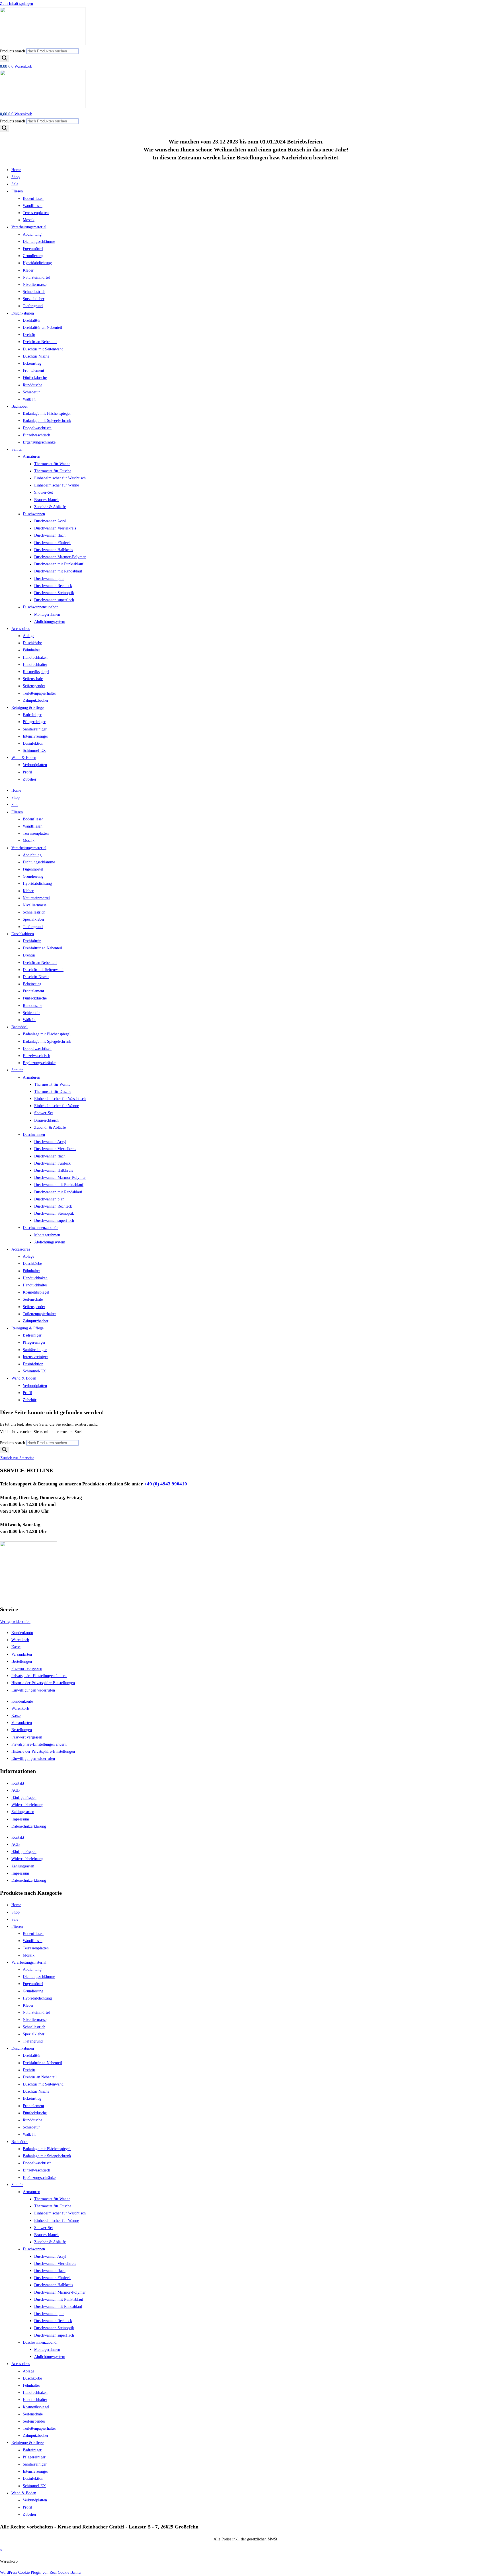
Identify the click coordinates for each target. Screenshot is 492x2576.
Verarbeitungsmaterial (29, 227)
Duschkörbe (32, 643)
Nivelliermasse (35, 285)
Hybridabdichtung (37, 263)
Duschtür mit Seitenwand (43, 349)
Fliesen (17, 191)
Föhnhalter (31, 650)
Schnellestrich (34, 292)
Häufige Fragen (24, 1798)
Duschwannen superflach (54, 600)
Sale (15, 184)
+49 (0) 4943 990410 (166, 1484)
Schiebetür (31, 392)
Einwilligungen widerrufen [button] (33, 1690)
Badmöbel (20, 406)
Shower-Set (44, 492)
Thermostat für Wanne (52, 464)
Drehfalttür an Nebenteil (42, 328)
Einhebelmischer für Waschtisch (60, 478)
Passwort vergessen (27, 1669)
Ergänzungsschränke (39, 442)
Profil (27, 772)
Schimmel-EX (34, 751)
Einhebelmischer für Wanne (57, 485)
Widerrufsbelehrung (27, 1805)
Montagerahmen (47, 614)
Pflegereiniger (34, 722)
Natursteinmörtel (36, 277)
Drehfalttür (32, 320)
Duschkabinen (23, 313)
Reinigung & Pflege (27, 708)
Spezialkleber (34, 299)
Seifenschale (33, 679)
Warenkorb (20, 1640)
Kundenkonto (22, 1633)
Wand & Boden (24, 758)
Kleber (28, 270)
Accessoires (21, 629)
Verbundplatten (35, 765)
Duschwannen (34, 514)
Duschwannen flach (50, 535)
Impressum (20, 1819)
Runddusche (32, 385)
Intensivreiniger (35, 736)
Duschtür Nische (36, 356)
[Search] (5, 59)
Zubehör (30, 779)
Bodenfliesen (33, 199)
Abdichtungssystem (50, 622)
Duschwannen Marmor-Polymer (60, 557)
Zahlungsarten (23, 1812)
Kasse (16, 1647)
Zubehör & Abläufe (50, 507)
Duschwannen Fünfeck (52, 543)
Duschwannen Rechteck (53, 586)
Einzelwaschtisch (36, 435)
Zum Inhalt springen (17, 4)
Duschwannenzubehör (40, 607)
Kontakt (18, 1783)
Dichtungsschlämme (39, 242)
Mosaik (29, 220)
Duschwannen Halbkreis (54, 550)
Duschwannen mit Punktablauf (59, 564)
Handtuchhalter (35, 665)
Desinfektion (33, 743)
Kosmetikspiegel (36, 672)
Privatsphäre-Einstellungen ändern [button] (39, 1676)
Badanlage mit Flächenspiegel (47, 413)
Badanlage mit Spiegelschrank (47, 421)
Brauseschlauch (46, 500)
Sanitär (17, 449)
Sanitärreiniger (35, 729)
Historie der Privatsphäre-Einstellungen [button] (43, 1683)
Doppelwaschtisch (37, 428)
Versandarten (22, 1654)
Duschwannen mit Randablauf (58, 571)
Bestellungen (22, 1661)
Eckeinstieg (32, 363)
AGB (16, 1790)
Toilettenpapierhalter (39, 693)
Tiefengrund (33, 306)
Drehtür (29, 335)
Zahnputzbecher (36, 700)
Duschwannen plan (49, 579)
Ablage (28, 636)
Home (16, 170)
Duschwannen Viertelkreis (55, 528)
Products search (13, 51)
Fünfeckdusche (35, 378)
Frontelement (33, 371)
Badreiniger (32, 715)
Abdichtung (32, 234)
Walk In (29, 399)
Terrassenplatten (36, 213)
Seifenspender (34, 686)
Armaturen (31, 456)
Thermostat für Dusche (53, 471)
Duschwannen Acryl (50, 521)
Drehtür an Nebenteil (40, 342)
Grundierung (33, 256)
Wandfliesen (33, 206)
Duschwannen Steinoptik (54, 593)
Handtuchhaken (35, 657)
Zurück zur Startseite (17, 1458)
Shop (16, 177)
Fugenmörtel (33, 249)
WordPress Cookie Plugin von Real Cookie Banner (41, 2572)
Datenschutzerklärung (29, 1826)
